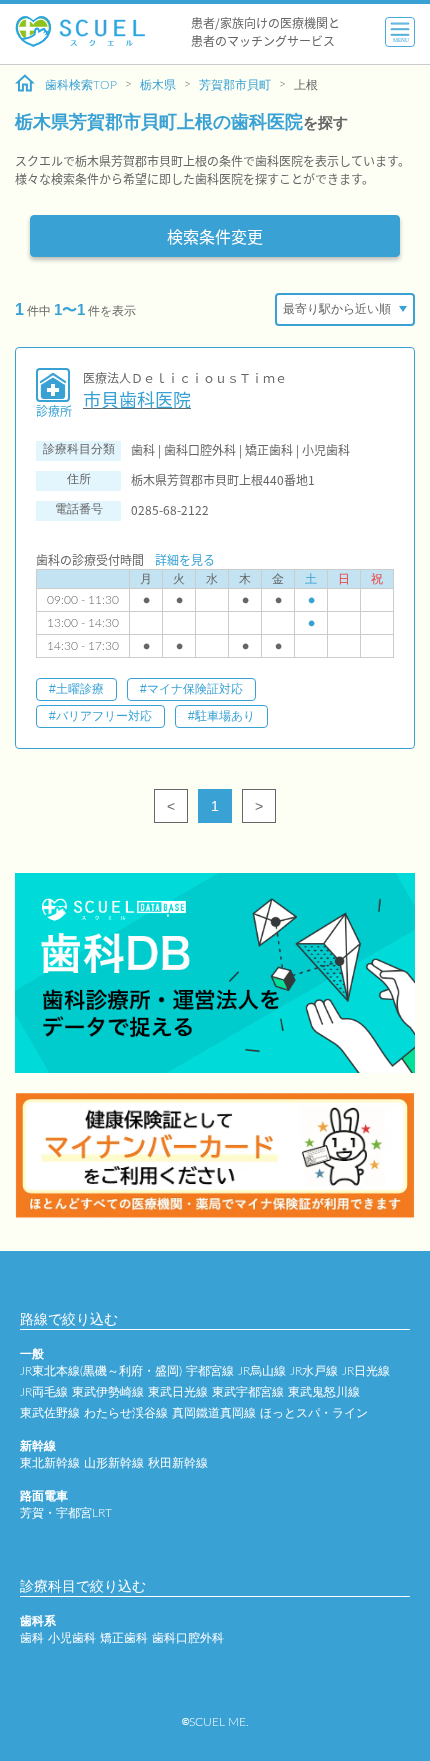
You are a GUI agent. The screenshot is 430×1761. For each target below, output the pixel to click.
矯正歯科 (124, 1638)
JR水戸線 (314, 1371)
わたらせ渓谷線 (126, 1413)
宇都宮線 (210, 1371)
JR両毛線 (44, 1392)
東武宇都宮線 (248, 1392)
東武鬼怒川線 (324, 1392)
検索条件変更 (215, 236)
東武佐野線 (50, 1413)
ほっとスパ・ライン (314, 1413)
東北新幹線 (50, 1463)
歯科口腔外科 (188, 1638)
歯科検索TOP (81, 85)
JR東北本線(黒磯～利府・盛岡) (101, 1371)
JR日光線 (366, 1371)
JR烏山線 (262, 1371)
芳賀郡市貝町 (235, 85)
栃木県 (158, 85)
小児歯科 (72, 1638)
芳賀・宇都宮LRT (66, 1513)
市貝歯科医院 (137, 399)
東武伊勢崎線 (108, 1392)
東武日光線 (178, 1392)
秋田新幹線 (178, 1463)
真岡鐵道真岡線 (214, 1413)
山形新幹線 (114, 1463)
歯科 (32, 1638)
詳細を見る (185, 559)
